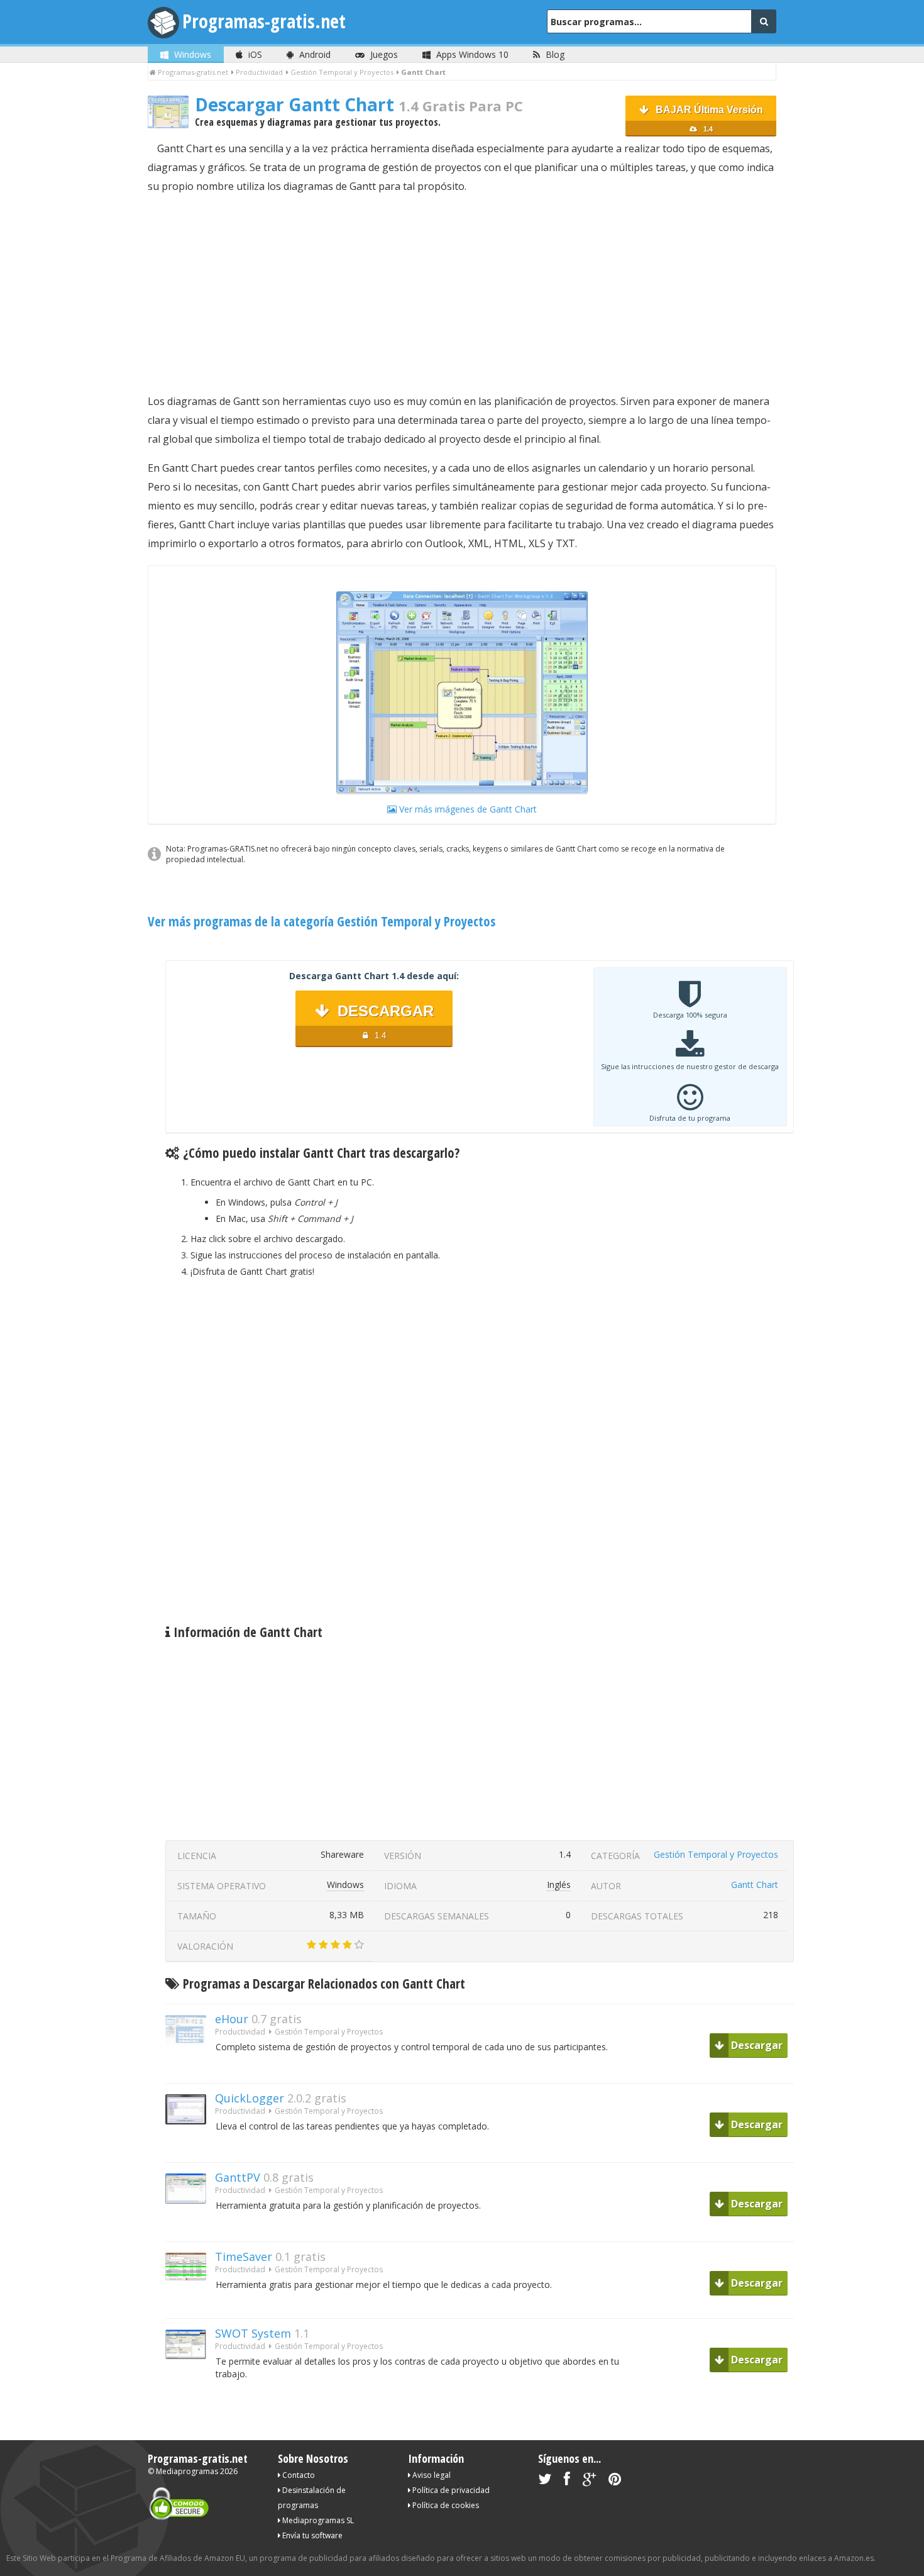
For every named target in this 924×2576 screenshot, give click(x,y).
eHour (232, 2019)
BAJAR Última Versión (708, 119)
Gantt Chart (755, 1885)
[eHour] (190, 2067)
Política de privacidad (450, 2490)
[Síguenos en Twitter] (545, 2481)
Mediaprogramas (187, 2471)
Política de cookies (445, 2505)
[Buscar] (764, 21)
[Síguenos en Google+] (589, 2481)
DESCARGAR (383, 1021)
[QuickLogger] (190, 2146)
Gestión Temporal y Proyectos (716, 1854)
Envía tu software (311, 2535)
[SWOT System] (190, 2381)
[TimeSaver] (190, 2302)
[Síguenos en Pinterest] (615, 2481)
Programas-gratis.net (264, 21)
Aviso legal (431, 2475)
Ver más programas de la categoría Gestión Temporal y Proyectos (322, 921)
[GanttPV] (190, 2225)
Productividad (240, 2032)
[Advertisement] (462, 294)
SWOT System (253, 2333)
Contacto (298, 2475)
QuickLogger (250, 2098)
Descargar (756, 2045)
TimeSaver (244, 2257)
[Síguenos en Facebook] (567, 2481)
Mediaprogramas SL (317, 2520)
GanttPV (238, 2177)
